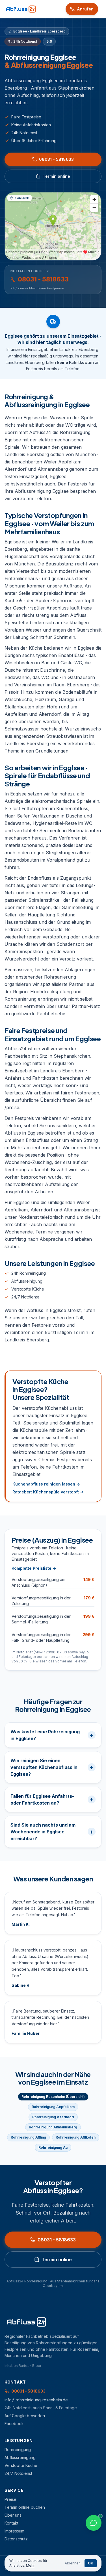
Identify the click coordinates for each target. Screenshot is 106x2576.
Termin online (56, 176)
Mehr (30, 2565)
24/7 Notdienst (25, 1297)
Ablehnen (73, 2563)
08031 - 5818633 (56, 159)
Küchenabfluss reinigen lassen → (46, 1484)
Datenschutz (16, 2539)
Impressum (14, 2531)
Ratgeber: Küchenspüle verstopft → (48, 1492)
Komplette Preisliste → (34, 1568)
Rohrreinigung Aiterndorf (53, 2117)
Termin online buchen (25, 2507)
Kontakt (11, 2523)
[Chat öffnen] (94, 2523)
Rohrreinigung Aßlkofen (76, 2137)
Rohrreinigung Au (53, 2147)
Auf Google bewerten (25, 2416)
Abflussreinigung (27, 1281)
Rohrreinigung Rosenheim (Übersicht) (53, 2097)
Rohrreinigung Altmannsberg (53, 2127)
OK (91, 2563)
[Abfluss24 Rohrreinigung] (21, 9)
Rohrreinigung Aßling (28, 2137)
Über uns (13, 2515)
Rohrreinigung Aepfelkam (53, 2107)
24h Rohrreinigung (29, 1273)
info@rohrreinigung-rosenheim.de (36, 2400)
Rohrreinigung (18, 2450)
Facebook (14, 2424)
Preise (10, 2499)
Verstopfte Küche (28, 1289)
